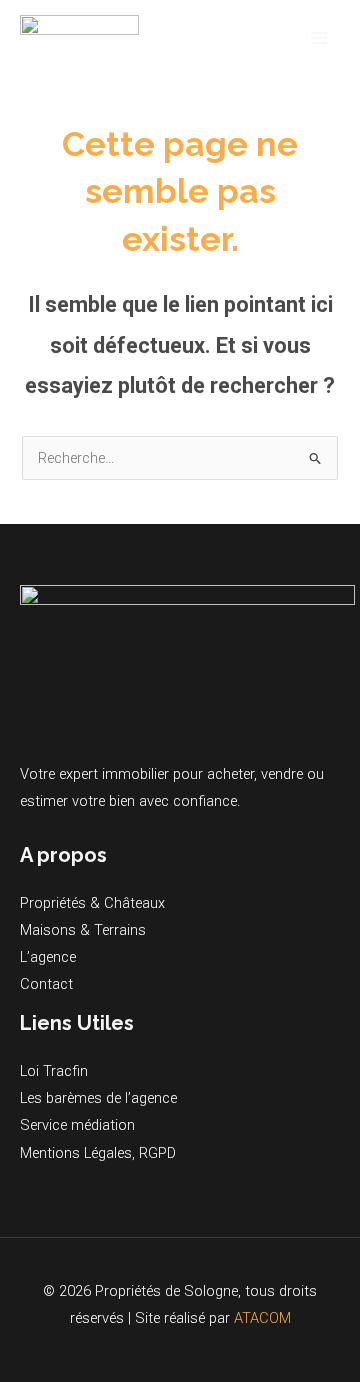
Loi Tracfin (54, 1071)
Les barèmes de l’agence (98, 1098)
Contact (46, 984)
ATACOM (262, 1318)
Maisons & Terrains (83, 930)
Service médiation (77, 1125)
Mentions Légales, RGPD (98, 1153)
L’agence (48, 957)
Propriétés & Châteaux (92, 903)
